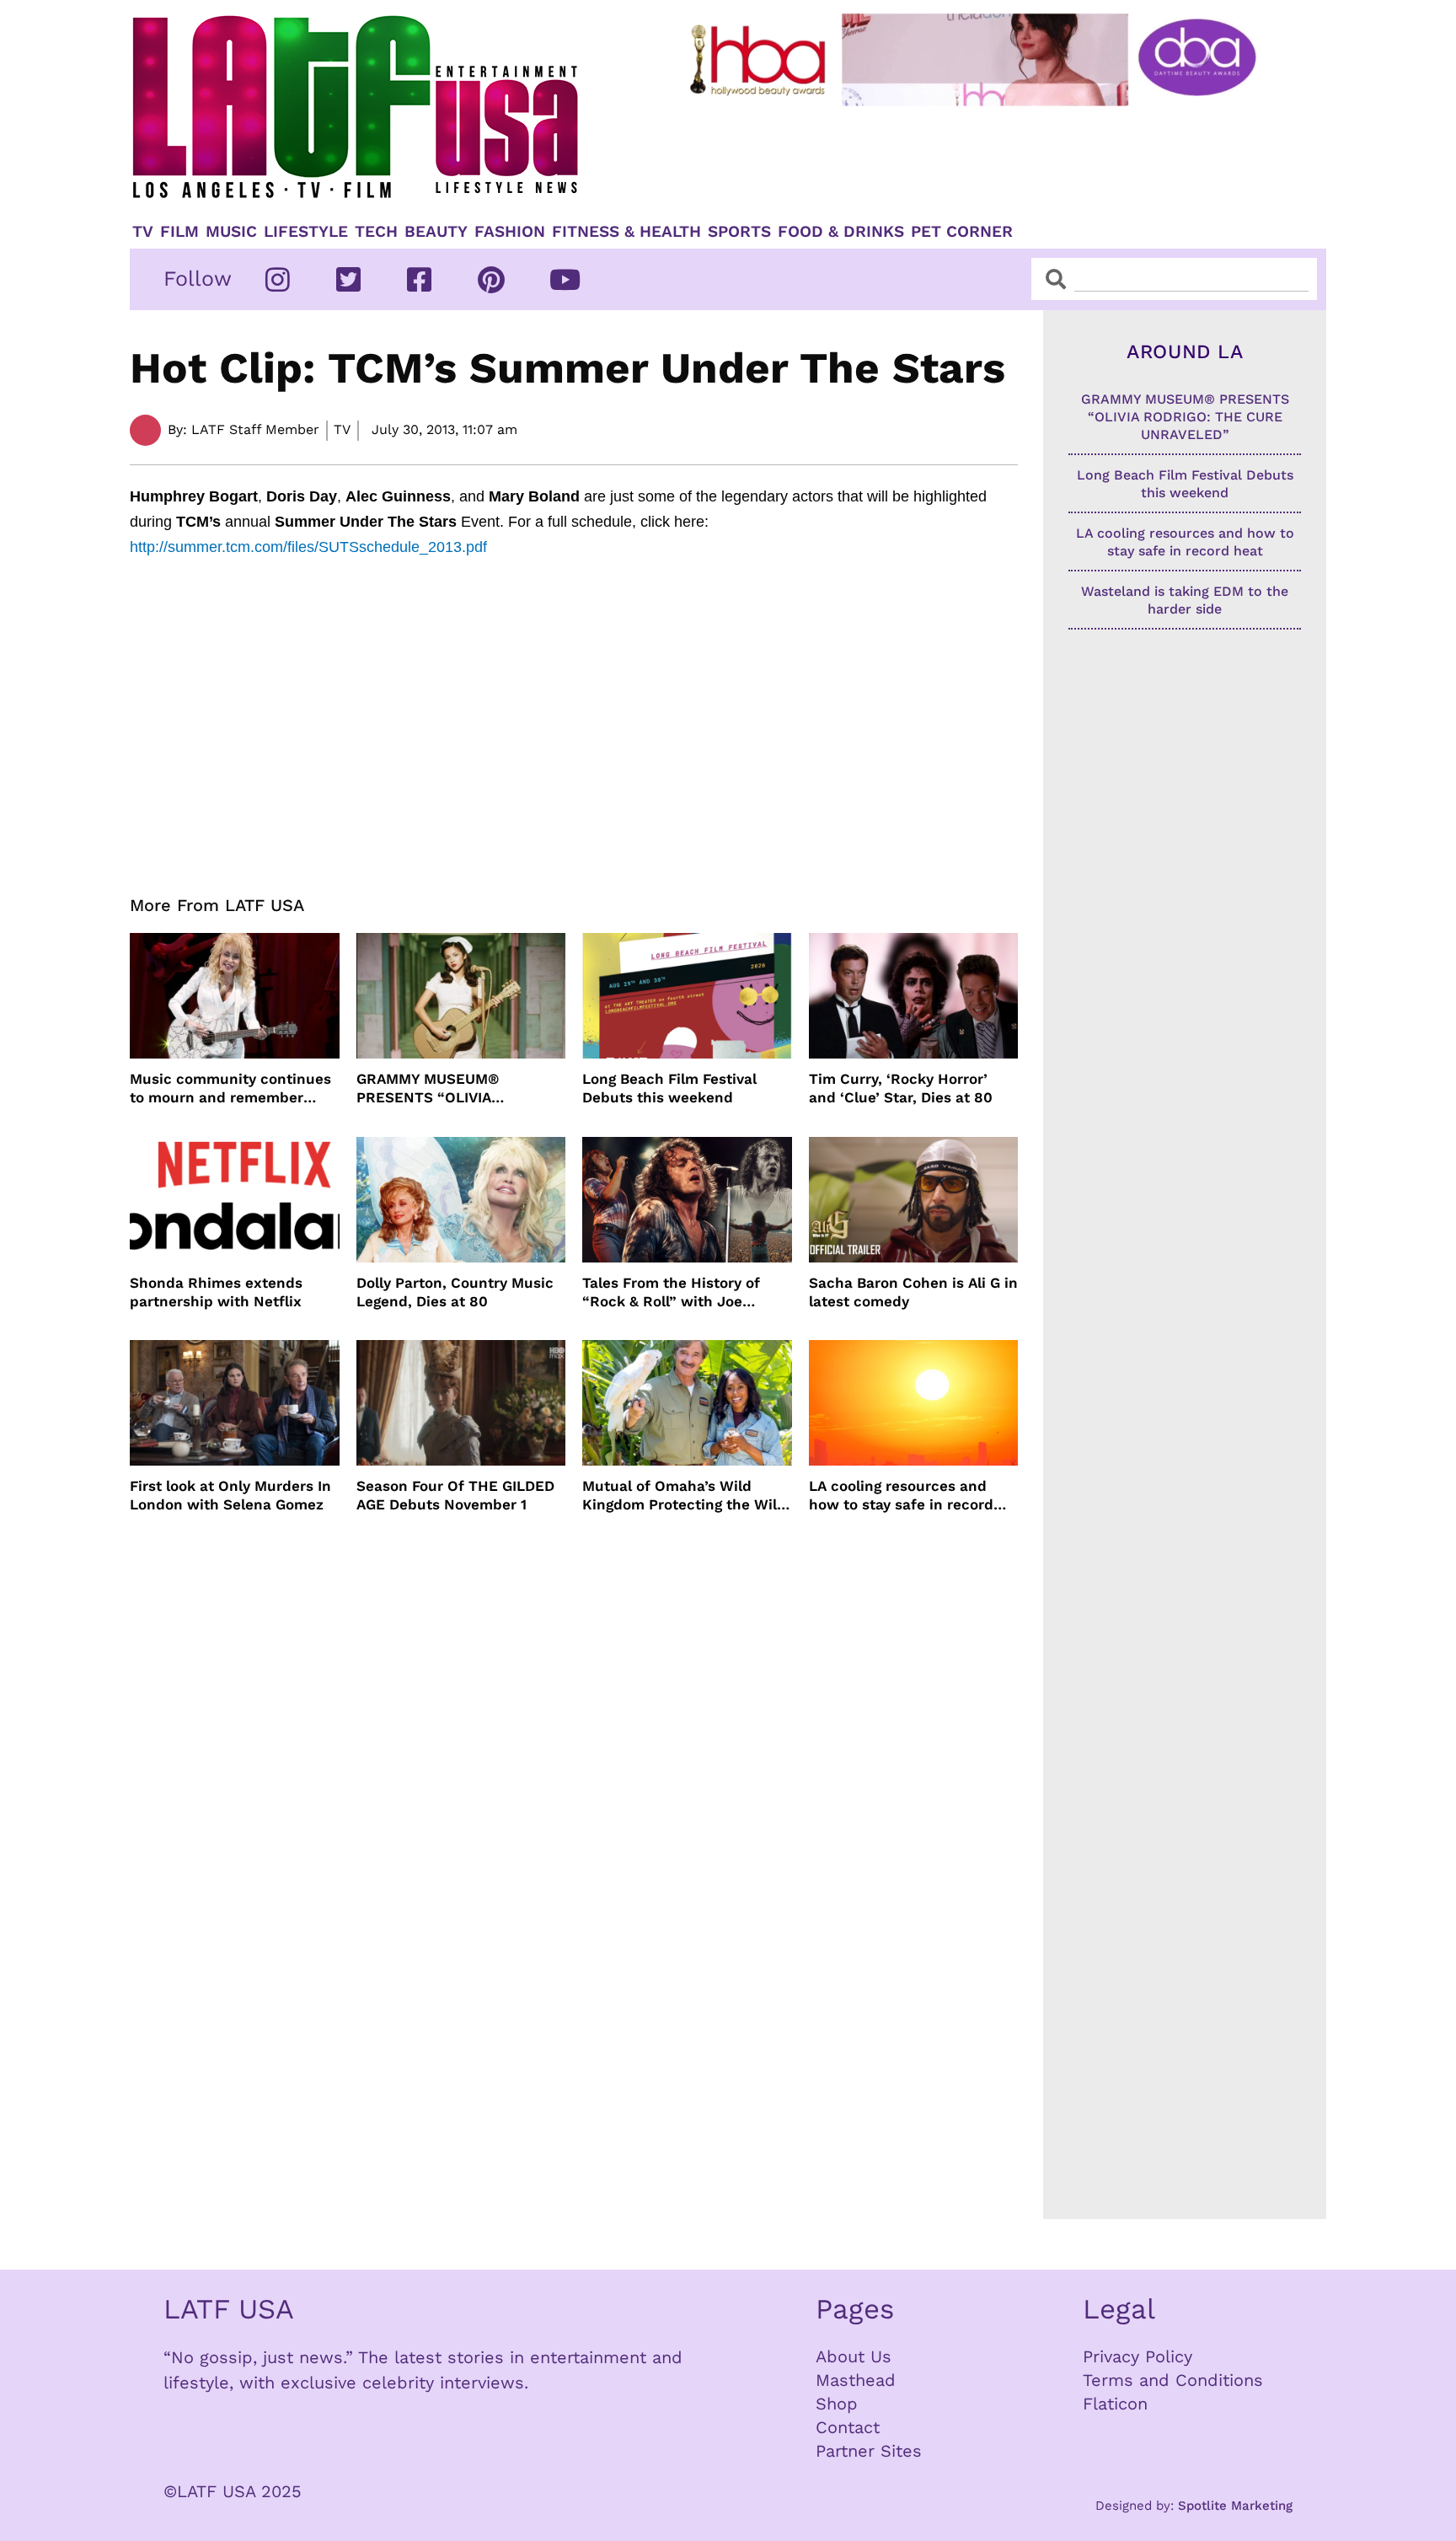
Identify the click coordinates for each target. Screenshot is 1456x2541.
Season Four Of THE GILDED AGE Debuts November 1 (455, 1495)
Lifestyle (306, 232)
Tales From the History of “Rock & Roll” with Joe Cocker (671, 1292)
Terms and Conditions (1173, 2380)
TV (143, 232)
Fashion (510, 232)
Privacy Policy (1137, 2356)
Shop (837, 2404)
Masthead (856, 2380)
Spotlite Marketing (1235, 2506)
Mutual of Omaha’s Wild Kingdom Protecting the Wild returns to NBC (684, 1496)
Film (179, 232)
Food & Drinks (841, 232)
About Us (854, 2356)
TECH (376, 232)
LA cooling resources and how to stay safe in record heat (901, 1496)
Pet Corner (962, 232)
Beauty (436, 232)
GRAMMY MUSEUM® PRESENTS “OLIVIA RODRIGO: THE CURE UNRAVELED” (431, 1088)
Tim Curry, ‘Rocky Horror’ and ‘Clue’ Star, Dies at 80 (901, 1088)
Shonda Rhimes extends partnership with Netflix (216, 1292)
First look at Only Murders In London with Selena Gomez (230, 1495)
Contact (848, 2427)
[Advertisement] (987, 158)
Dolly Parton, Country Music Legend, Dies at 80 (455, 1292)
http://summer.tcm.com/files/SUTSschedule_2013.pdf (308, 547)
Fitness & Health (626, 232)
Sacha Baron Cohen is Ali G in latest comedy (913, 1292)
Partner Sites (869, 2451)
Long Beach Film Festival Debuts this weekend (669, 1088)
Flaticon (1115, 2404)
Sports (739, 232)
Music (231, 232)
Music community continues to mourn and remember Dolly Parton (230, 1088)
